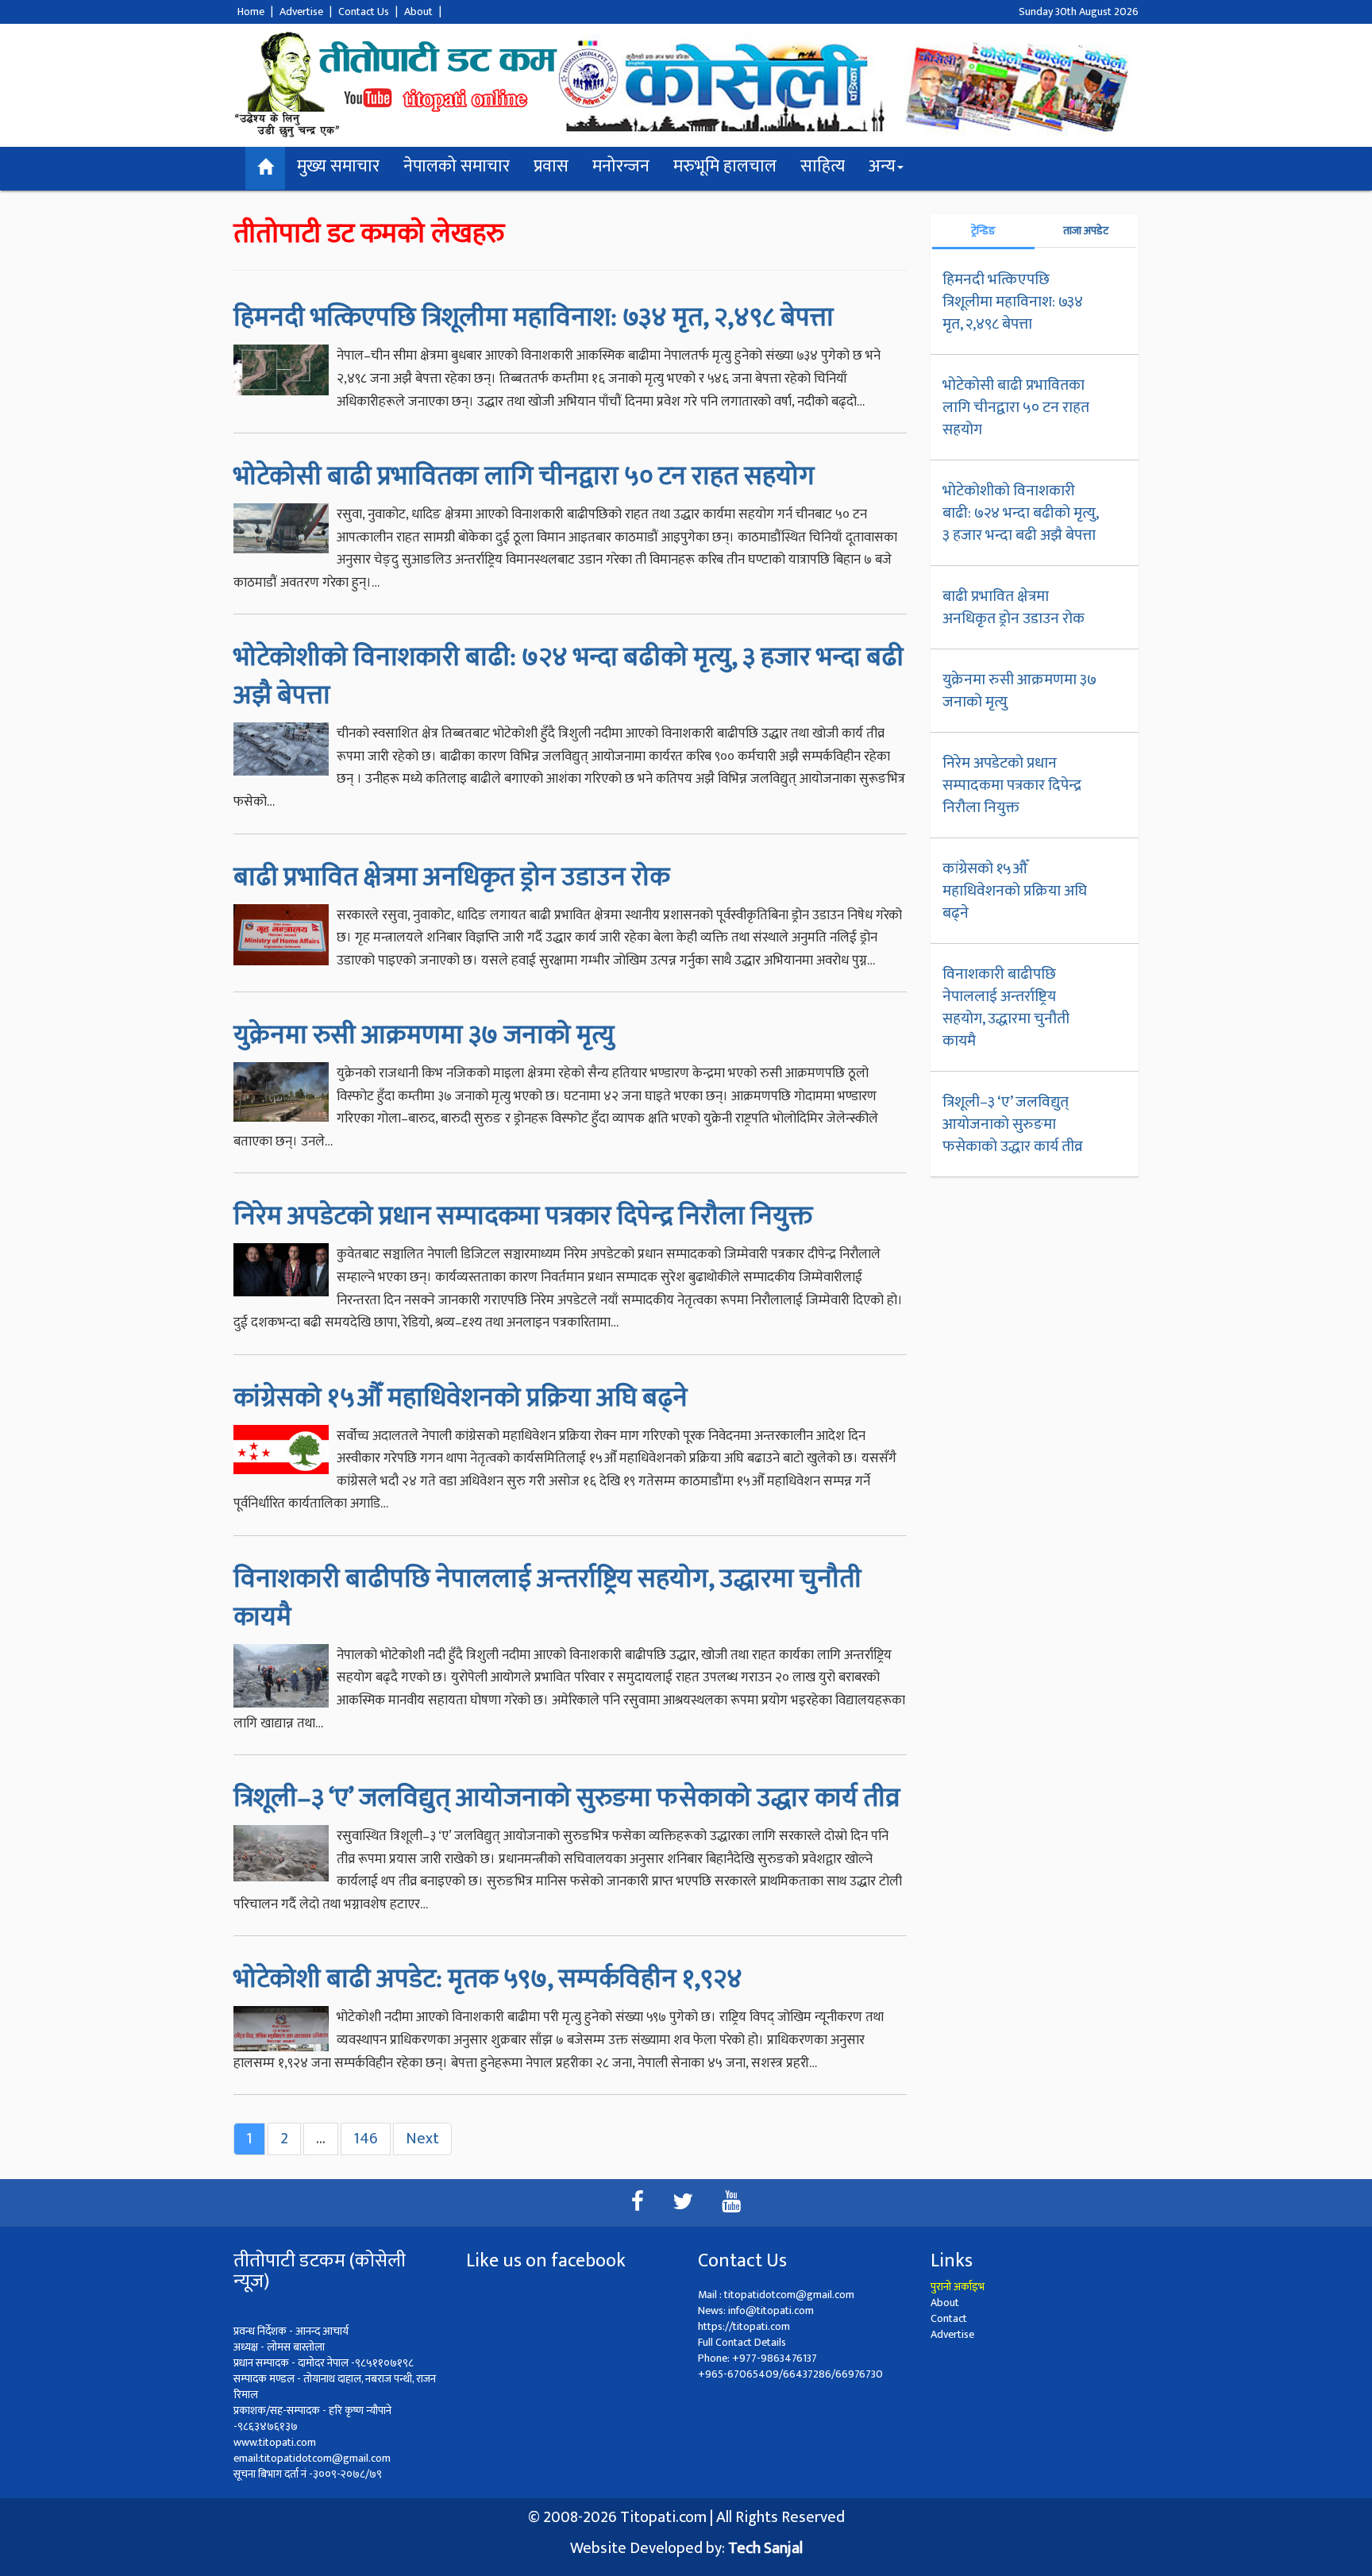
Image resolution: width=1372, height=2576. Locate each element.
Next (422, 2139)
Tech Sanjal (765, 2548)
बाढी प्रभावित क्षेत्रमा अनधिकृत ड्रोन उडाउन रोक (451, 877)
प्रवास (551, 166)
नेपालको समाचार (457, 166)
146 (366, 2139)
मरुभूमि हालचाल (725, 166)
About (418, 12)
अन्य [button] (882, 166)
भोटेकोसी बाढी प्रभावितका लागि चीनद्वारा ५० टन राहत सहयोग (524, 476)
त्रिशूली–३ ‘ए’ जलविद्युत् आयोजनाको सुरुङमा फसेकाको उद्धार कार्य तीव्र (567, 1798)
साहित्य (823, 166)
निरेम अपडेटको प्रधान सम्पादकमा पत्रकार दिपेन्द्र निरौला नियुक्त (523, 1216)
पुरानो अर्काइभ (958, 2287)
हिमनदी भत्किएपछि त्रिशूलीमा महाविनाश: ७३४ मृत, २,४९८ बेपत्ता (534, 318)
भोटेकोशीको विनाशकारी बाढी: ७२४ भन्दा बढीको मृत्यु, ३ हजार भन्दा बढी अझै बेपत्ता (568, 676)
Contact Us (364, 12)
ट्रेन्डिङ (983, 231)
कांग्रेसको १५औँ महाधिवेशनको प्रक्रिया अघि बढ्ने (461, 1398)
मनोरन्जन (621, 166)
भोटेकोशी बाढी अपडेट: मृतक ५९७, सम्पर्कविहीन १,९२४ (488, 1979)
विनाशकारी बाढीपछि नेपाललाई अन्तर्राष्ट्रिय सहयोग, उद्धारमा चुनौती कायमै (547, 1598)
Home (251, 12)
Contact (949, 2318)
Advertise (301, 12)
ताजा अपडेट (1086, 231)
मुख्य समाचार (338, 166)
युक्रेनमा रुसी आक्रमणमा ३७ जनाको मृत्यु (424, 1035)
